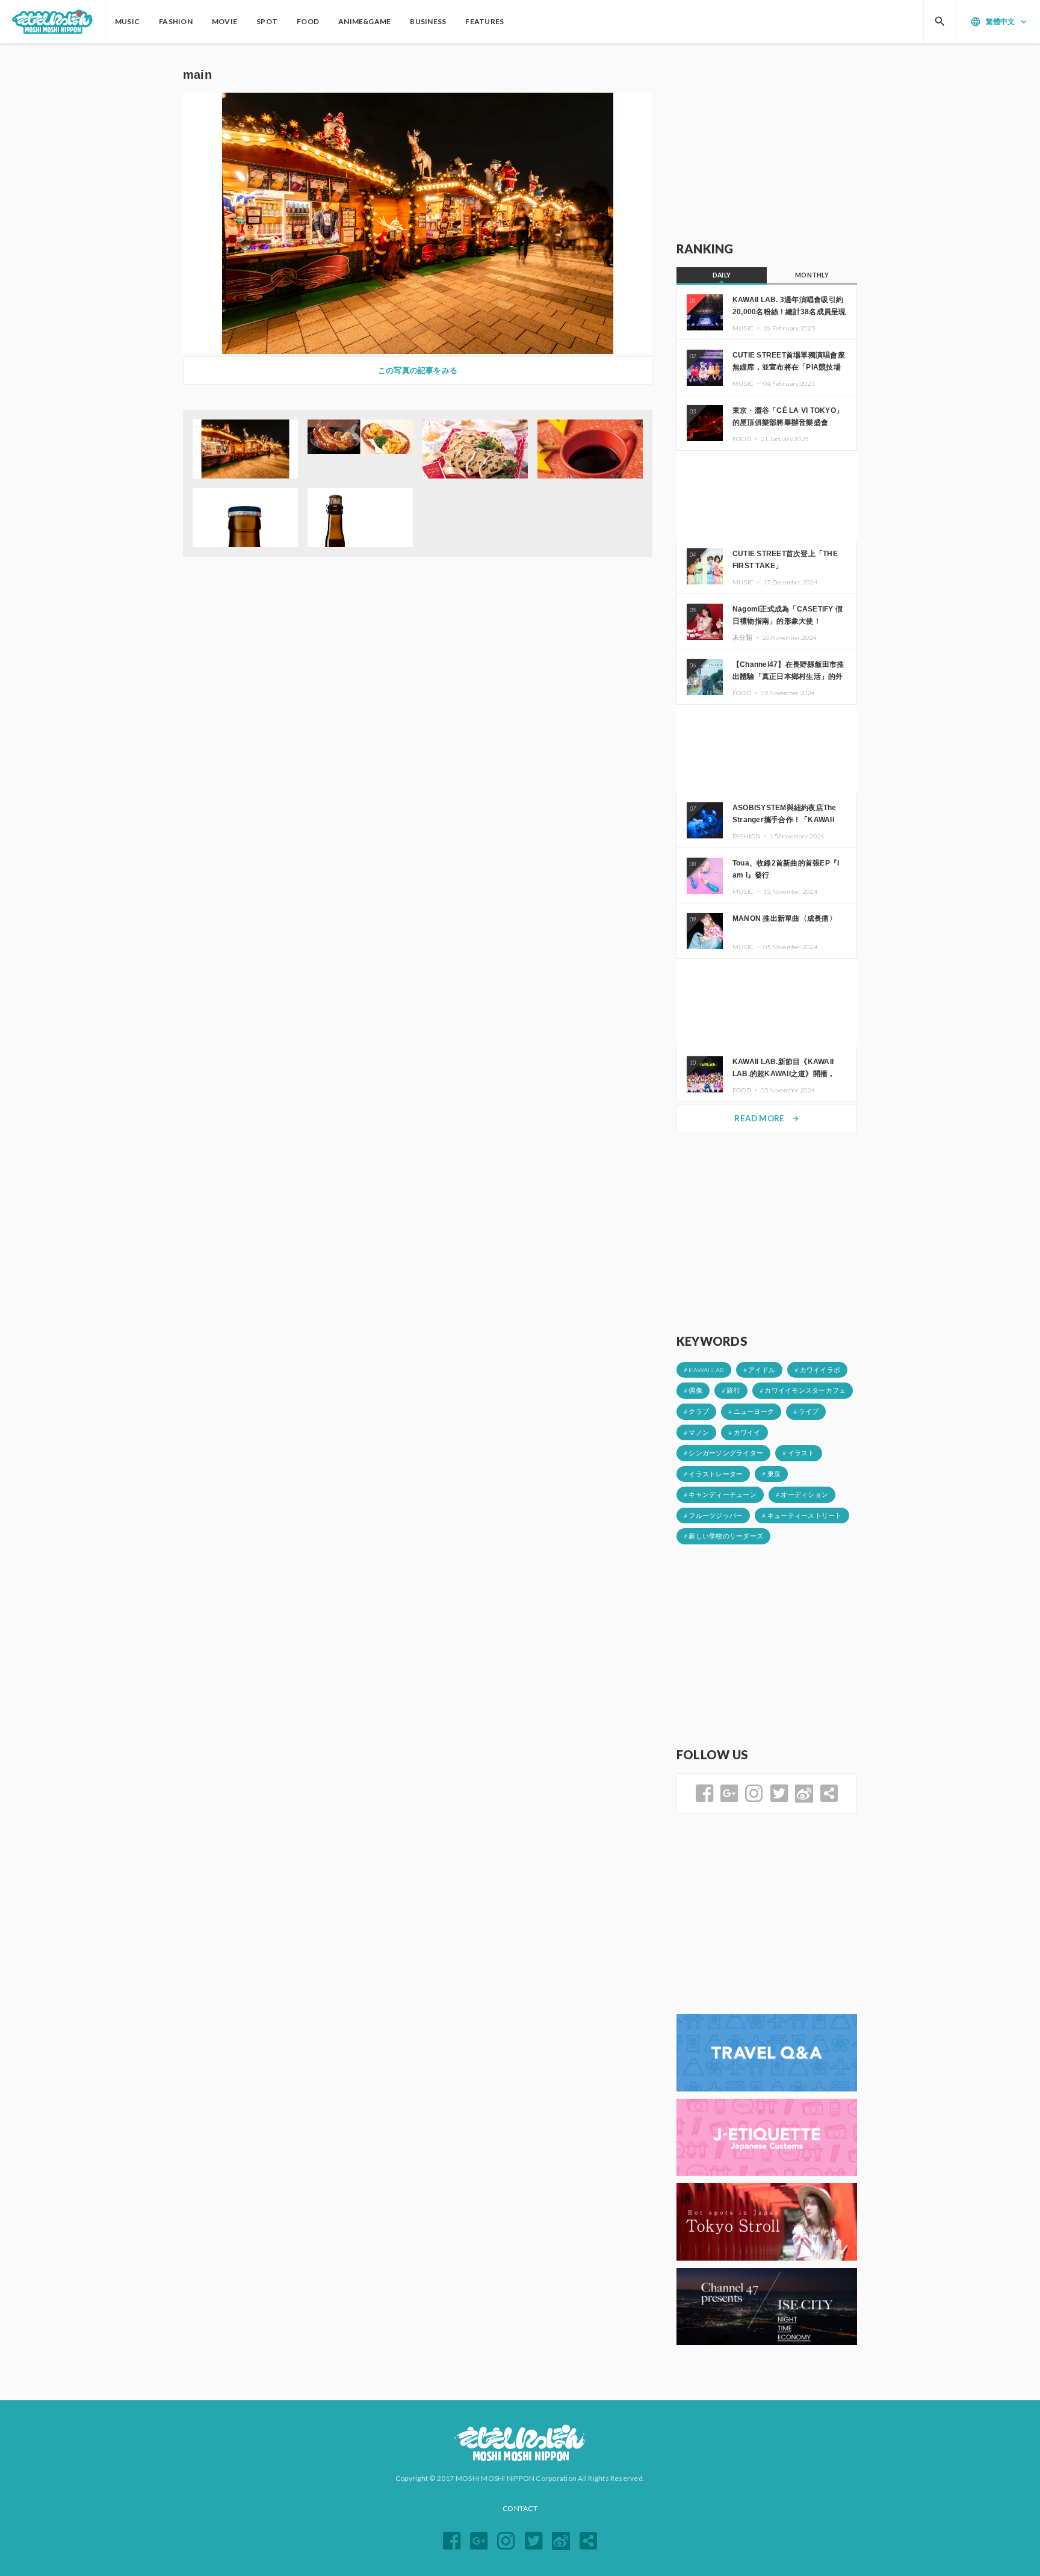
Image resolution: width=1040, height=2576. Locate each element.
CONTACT (520, 2508)
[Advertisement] (767, 143)
